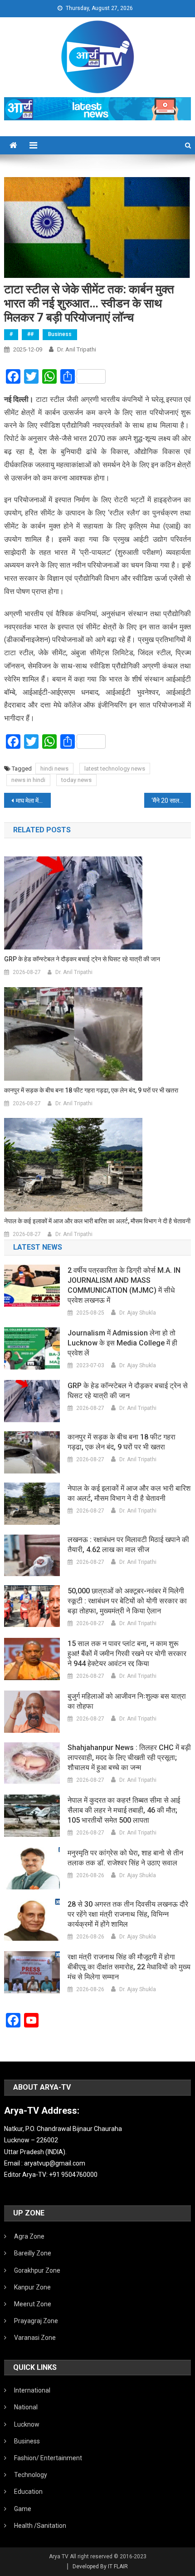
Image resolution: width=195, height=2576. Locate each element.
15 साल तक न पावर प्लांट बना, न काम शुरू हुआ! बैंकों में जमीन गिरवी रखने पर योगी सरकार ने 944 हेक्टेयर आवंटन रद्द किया (127, 1654)
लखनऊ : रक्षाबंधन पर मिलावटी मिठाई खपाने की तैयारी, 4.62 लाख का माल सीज (128, 1545)
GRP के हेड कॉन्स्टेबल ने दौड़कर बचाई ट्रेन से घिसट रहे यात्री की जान (82, 959)
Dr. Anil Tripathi (77, 349)
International (32, 2390)
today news (76, 780)
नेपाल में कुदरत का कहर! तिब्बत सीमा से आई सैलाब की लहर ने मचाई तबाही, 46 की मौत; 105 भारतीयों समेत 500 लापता (124, 1810)
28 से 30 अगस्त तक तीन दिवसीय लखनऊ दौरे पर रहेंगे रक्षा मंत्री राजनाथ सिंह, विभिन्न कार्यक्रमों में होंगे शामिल (128, 1914)
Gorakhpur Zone (37, 2270)
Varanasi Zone (35, 2338)
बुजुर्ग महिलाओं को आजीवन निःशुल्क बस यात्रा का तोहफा (127, 1701)
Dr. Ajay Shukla (138, 1313)
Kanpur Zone (32, 2287)
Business (60, 334)
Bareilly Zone (33, 2253)
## (30, 334)
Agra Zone (29, 2236)
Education (28, 2492)
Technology (31, 2475)
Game (23, 2509)
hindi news (54, 769)
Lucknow (27, 2424)
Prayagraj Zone (36, 2321)
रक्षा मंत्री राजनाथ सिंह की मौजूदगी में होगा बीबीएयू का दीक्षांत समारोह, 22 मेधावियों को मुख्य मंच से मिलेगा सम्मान (129, 1967)
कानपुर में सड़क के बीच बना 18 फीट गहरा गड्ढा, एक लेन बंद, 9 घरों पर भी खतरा (91, 1090)
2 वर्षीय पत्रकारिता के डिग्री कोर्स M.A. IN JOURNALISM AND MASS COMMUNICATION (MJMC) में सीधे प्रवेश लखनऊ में (124, 1285)
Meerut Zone (33, 2304)
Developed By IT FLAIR (100, 2566)
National (26, 2407)
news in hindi (28, 780)
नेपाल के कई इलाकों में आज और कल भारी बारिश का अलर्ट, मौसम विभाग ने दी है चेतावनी (97, 1221)
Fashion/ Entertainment (48, 2458)
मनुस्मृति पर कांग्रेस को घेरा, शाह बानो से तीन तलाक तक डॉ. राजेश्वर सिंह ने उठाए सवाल (125, 1858)
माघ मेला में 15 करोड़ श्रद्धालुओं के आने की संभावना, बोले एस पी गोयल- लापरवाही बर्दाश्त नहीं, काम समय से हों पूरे (33, 801)
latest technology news (115, 769)
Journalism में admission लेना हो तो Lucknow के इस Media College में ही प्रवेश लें (122, 1343)
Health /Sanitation (40, 2526)
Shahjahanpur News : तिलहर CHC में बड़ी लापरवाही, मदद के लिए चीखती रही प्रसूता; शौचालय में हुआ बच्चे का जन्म (129, 1758)
